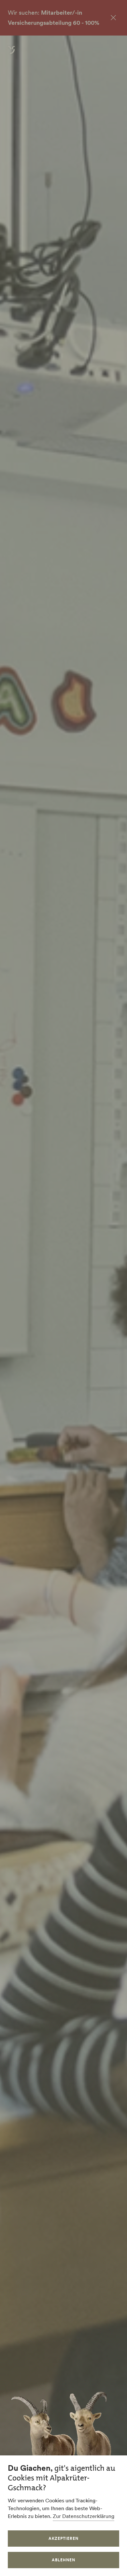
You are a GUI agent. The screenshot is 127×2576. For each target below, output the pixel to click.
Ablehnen (63, 2560)
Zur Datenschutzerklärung (84, 2516)
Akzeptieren (63, 2538)
